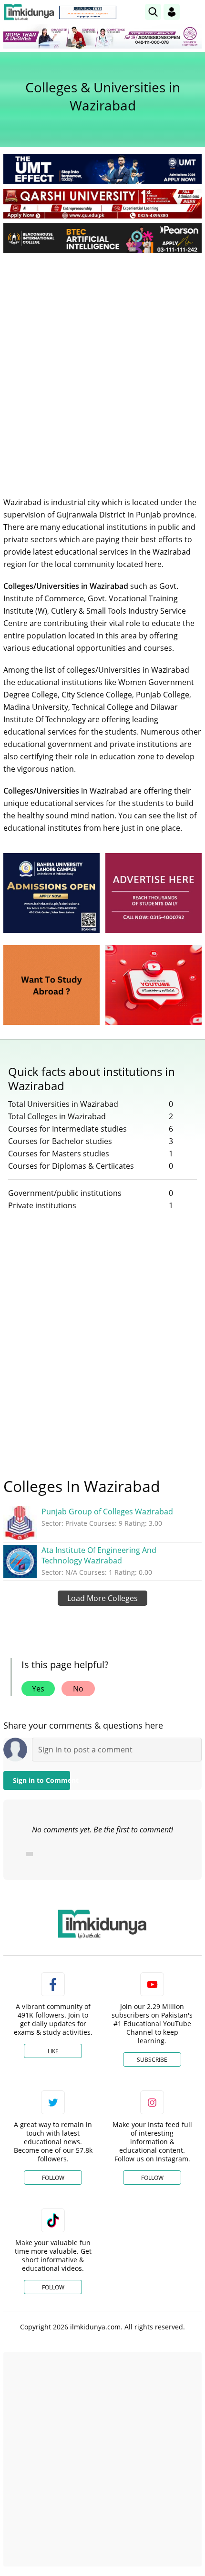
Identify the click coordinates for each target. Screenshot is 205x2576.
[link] (88, 12)
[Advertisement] (102, 368)
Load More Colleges (102, 1598)
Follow (53, 2178)
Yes (38, 1689)
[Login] (172, 12)
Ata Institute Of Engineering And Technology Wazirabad (99, 1555)
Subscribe (152, 2060)
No (78, 1689)
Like (53, 2051)
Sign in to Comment (41, 1780)
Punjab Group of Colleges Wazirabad (107, 1512)
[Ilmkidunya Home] (29, 12)
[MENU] (194, 12)
